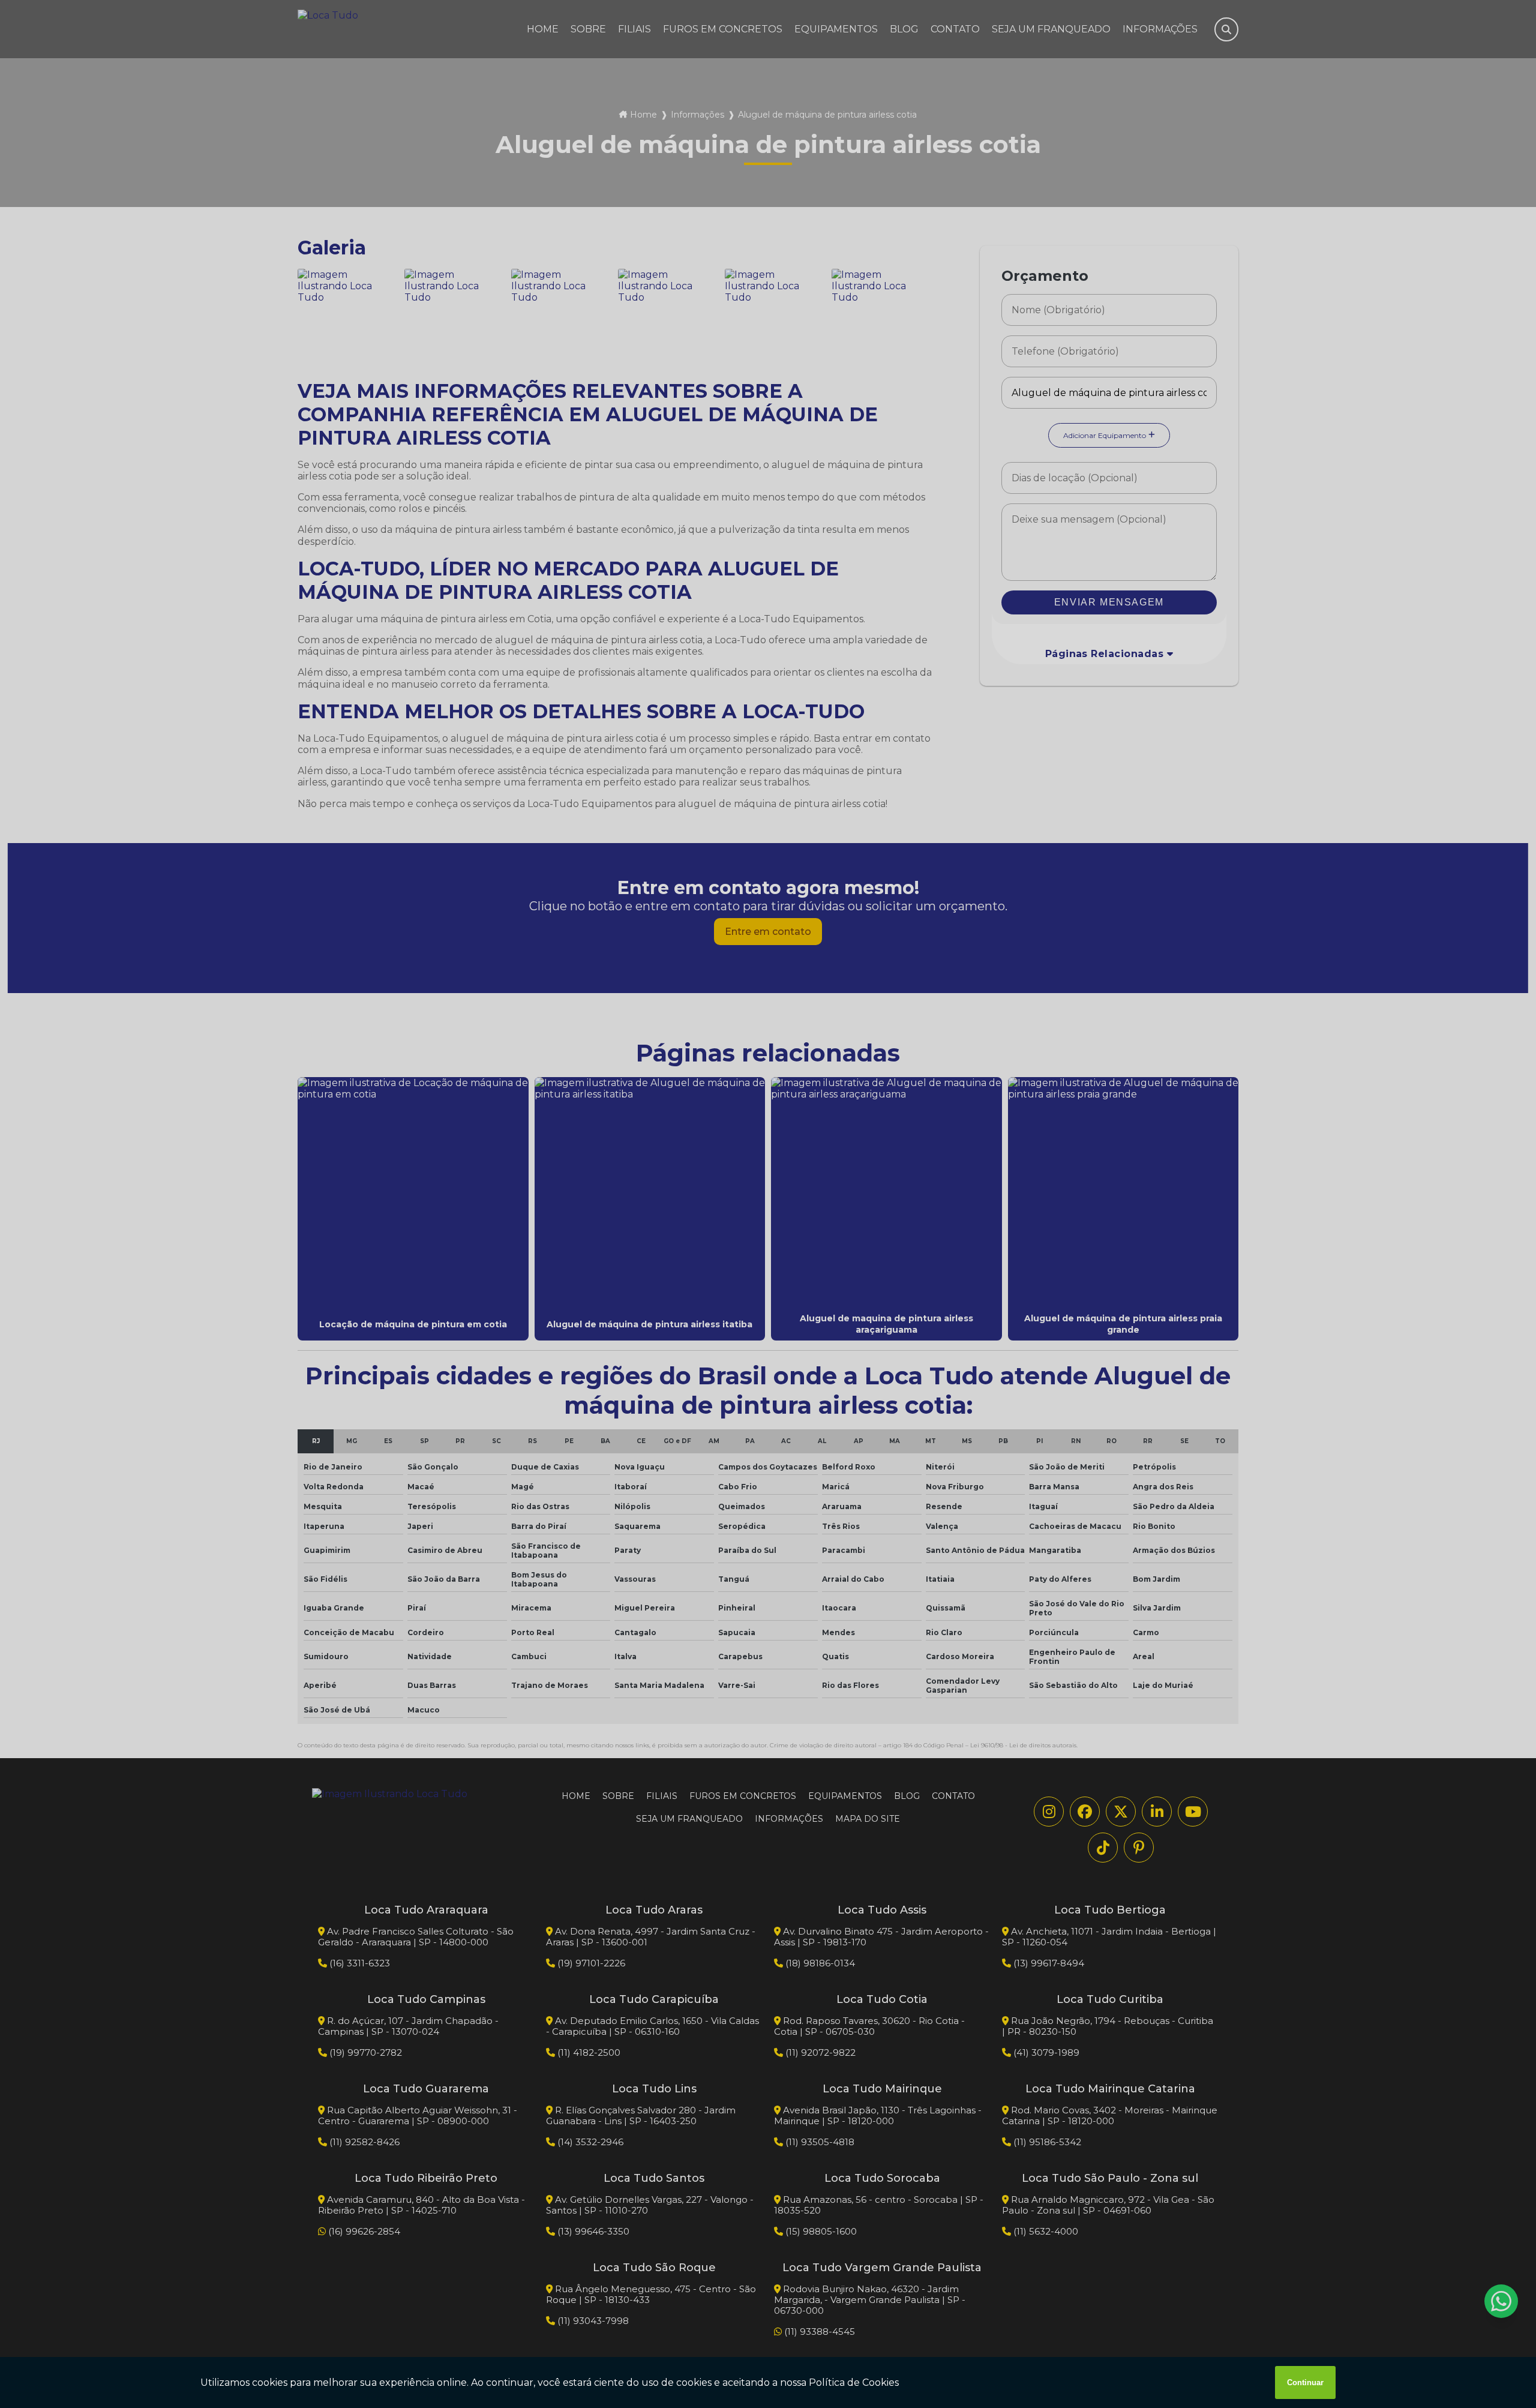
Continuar (1305, 2382)
